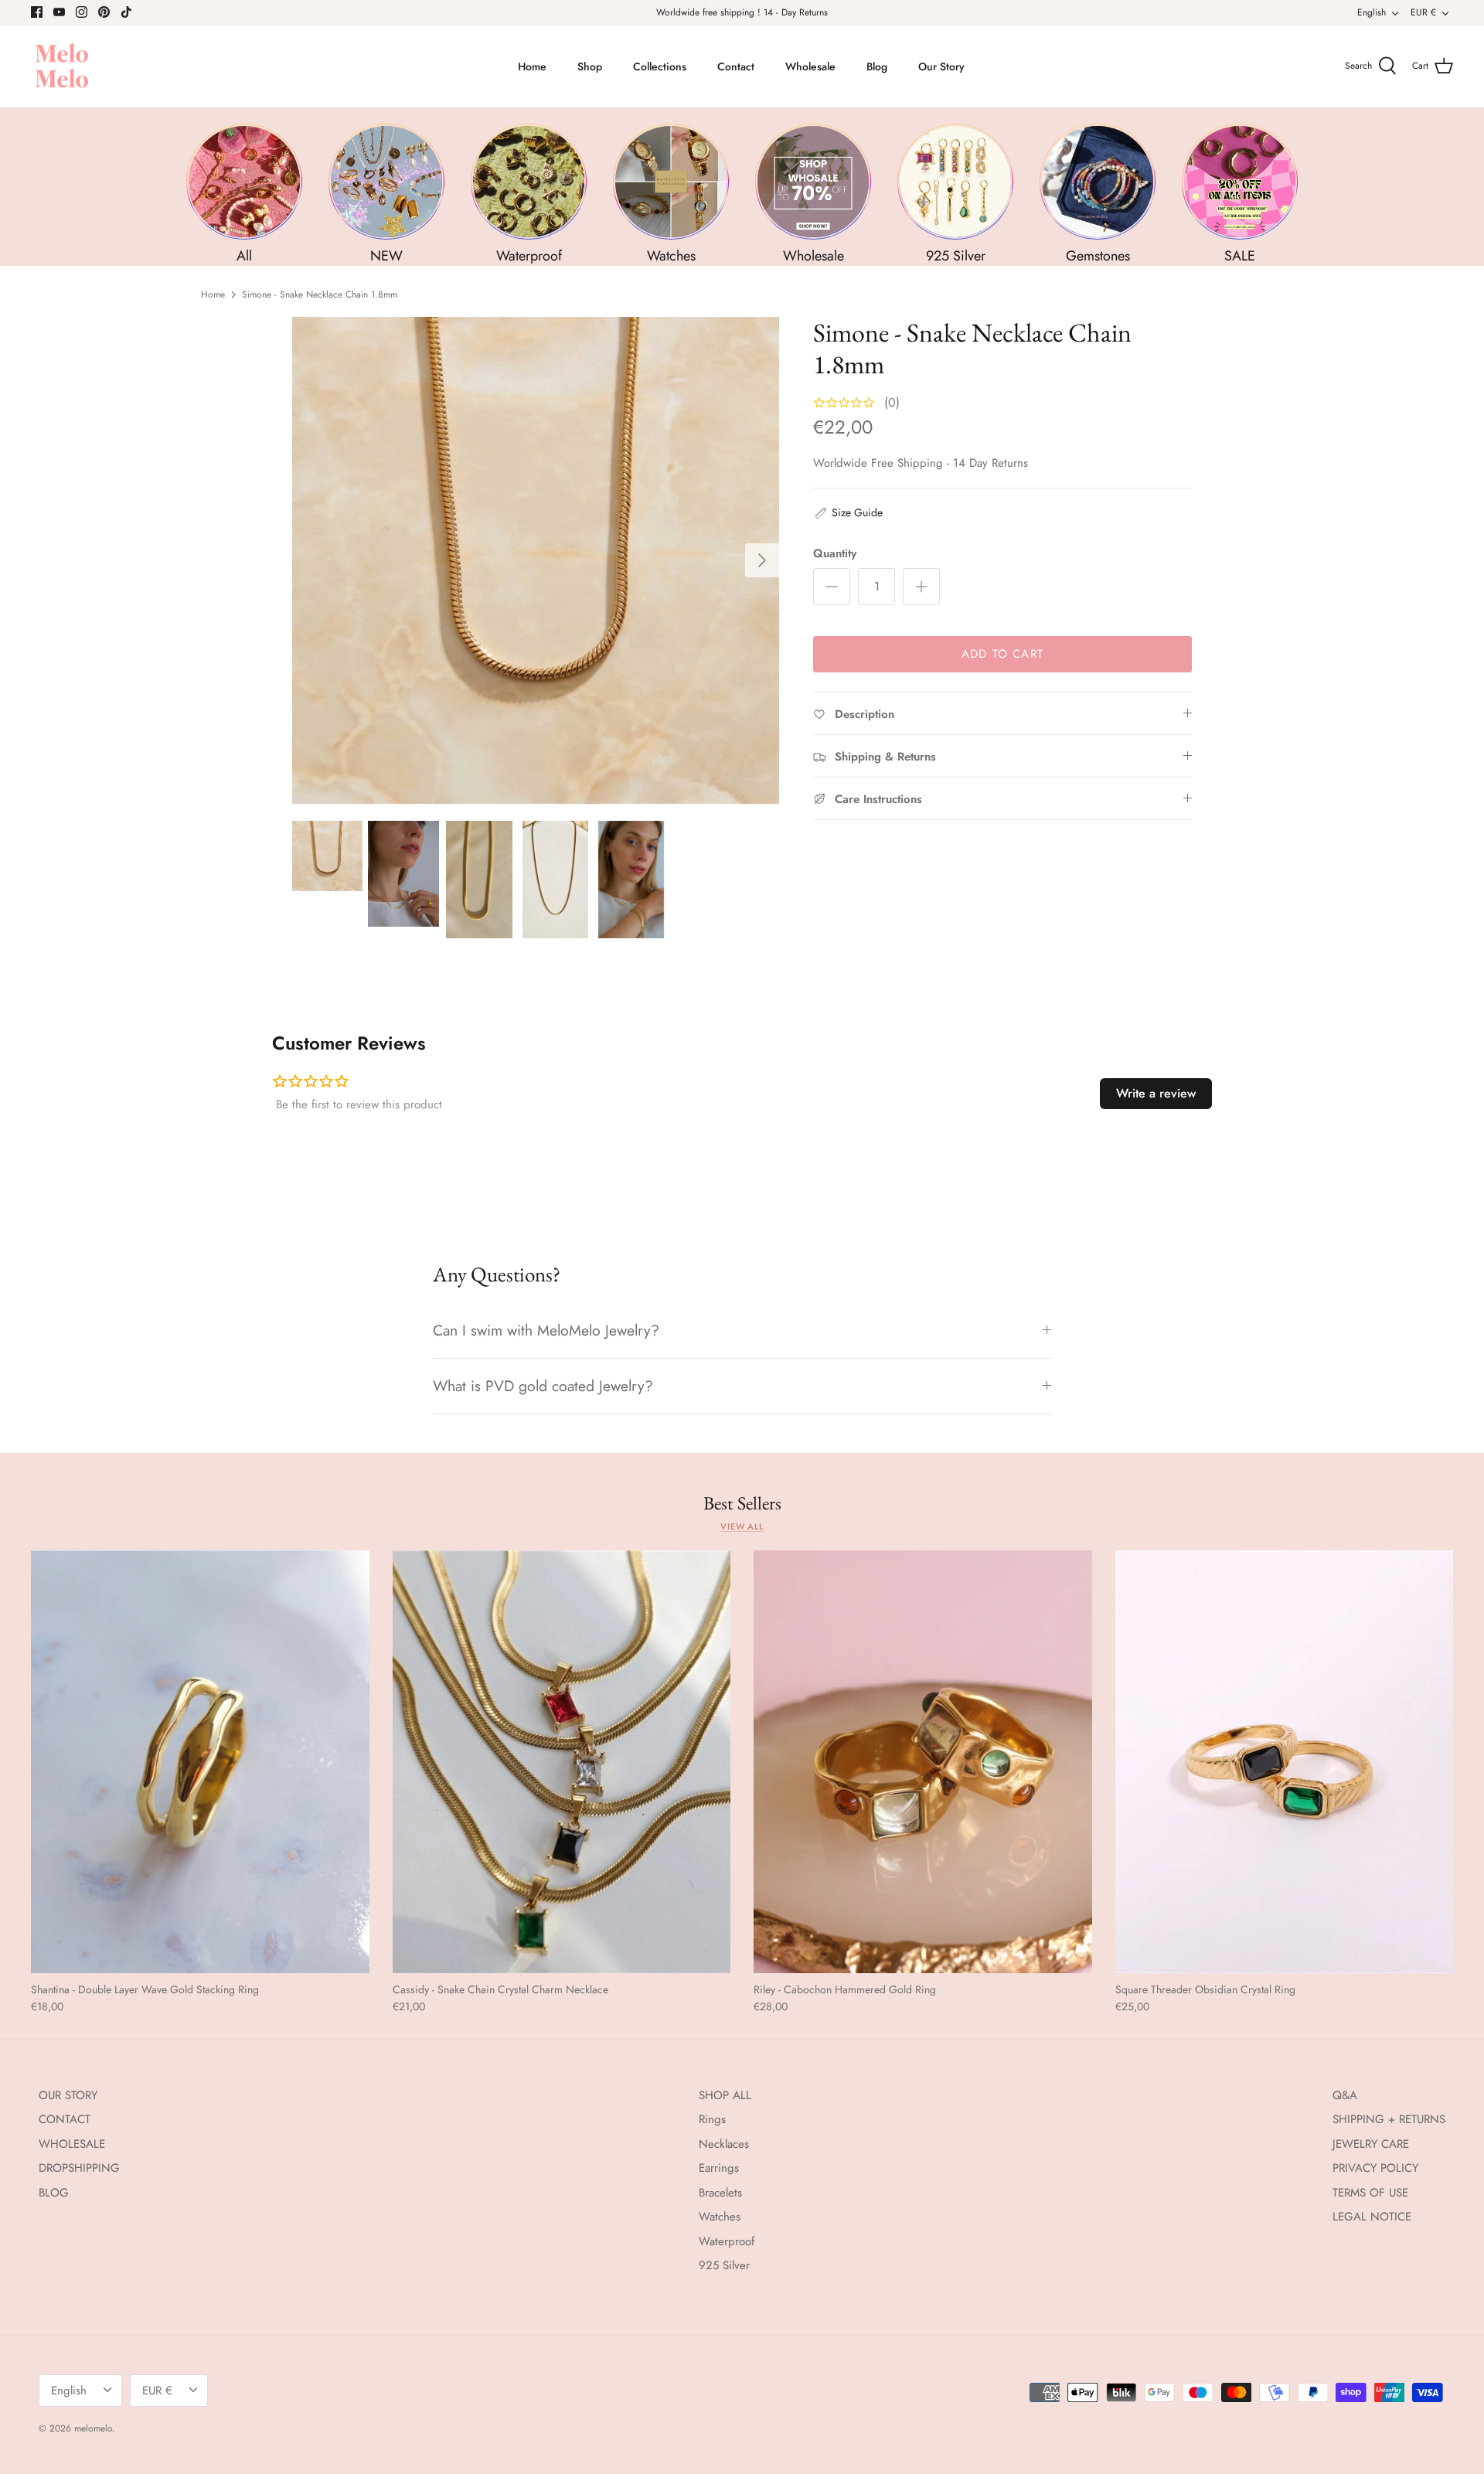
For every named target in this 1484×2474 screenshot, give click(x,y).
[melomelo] (62, 67)
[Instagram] (82, 12)
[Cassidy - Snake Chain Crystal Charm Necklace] (562, 1762)
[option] (536, 560)
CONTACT (65, 2119)
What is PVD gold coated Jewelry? (543, 1386)
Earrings (719, 2168)
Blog (877, 66)
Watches (720, 2217)
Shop (590, 66)
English (1372, 12)
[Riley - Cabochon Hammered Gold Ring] (923, 1762)
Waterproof (727, 2241)
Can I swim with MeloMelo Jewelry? (546, 1330)
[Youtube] (59, 12)
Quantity (835, 554)
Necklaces (724, 2144)
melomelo (93, 2428)
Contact (736, 66)
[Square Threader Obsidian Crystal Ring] (1285, 1762)
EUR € (1423, 12)
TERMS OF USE (1370, 2193)
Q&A (1345, 2095)
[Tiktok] (126, 12)
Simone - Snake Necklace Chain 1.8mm (320, 294)
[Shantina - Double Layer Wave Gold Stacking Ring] (200, 1762)
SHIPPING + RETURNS (1389, 2119)
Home (532, 66)
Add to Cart (1002, 654)
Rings (712, 2119)
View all (742, 1526)
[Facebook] (37, 12)
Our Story (941, 66)
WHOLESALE (72, 2144)
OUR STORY (68, 2095)
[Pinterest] (104, 12)
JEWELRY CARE (1371, 2144)
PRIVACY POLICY (1375, 2168)
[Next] (762, 560)
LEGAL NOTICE (1372, 2217)
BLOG (54, 2193)
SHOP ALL (725, 2095)
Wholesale (810, 66)
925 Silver (724, 2265)
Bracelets (720, 2193)
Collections (660, 66)
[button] (848, 512)
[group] (244, 194)
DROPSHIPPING (79, 2168)
